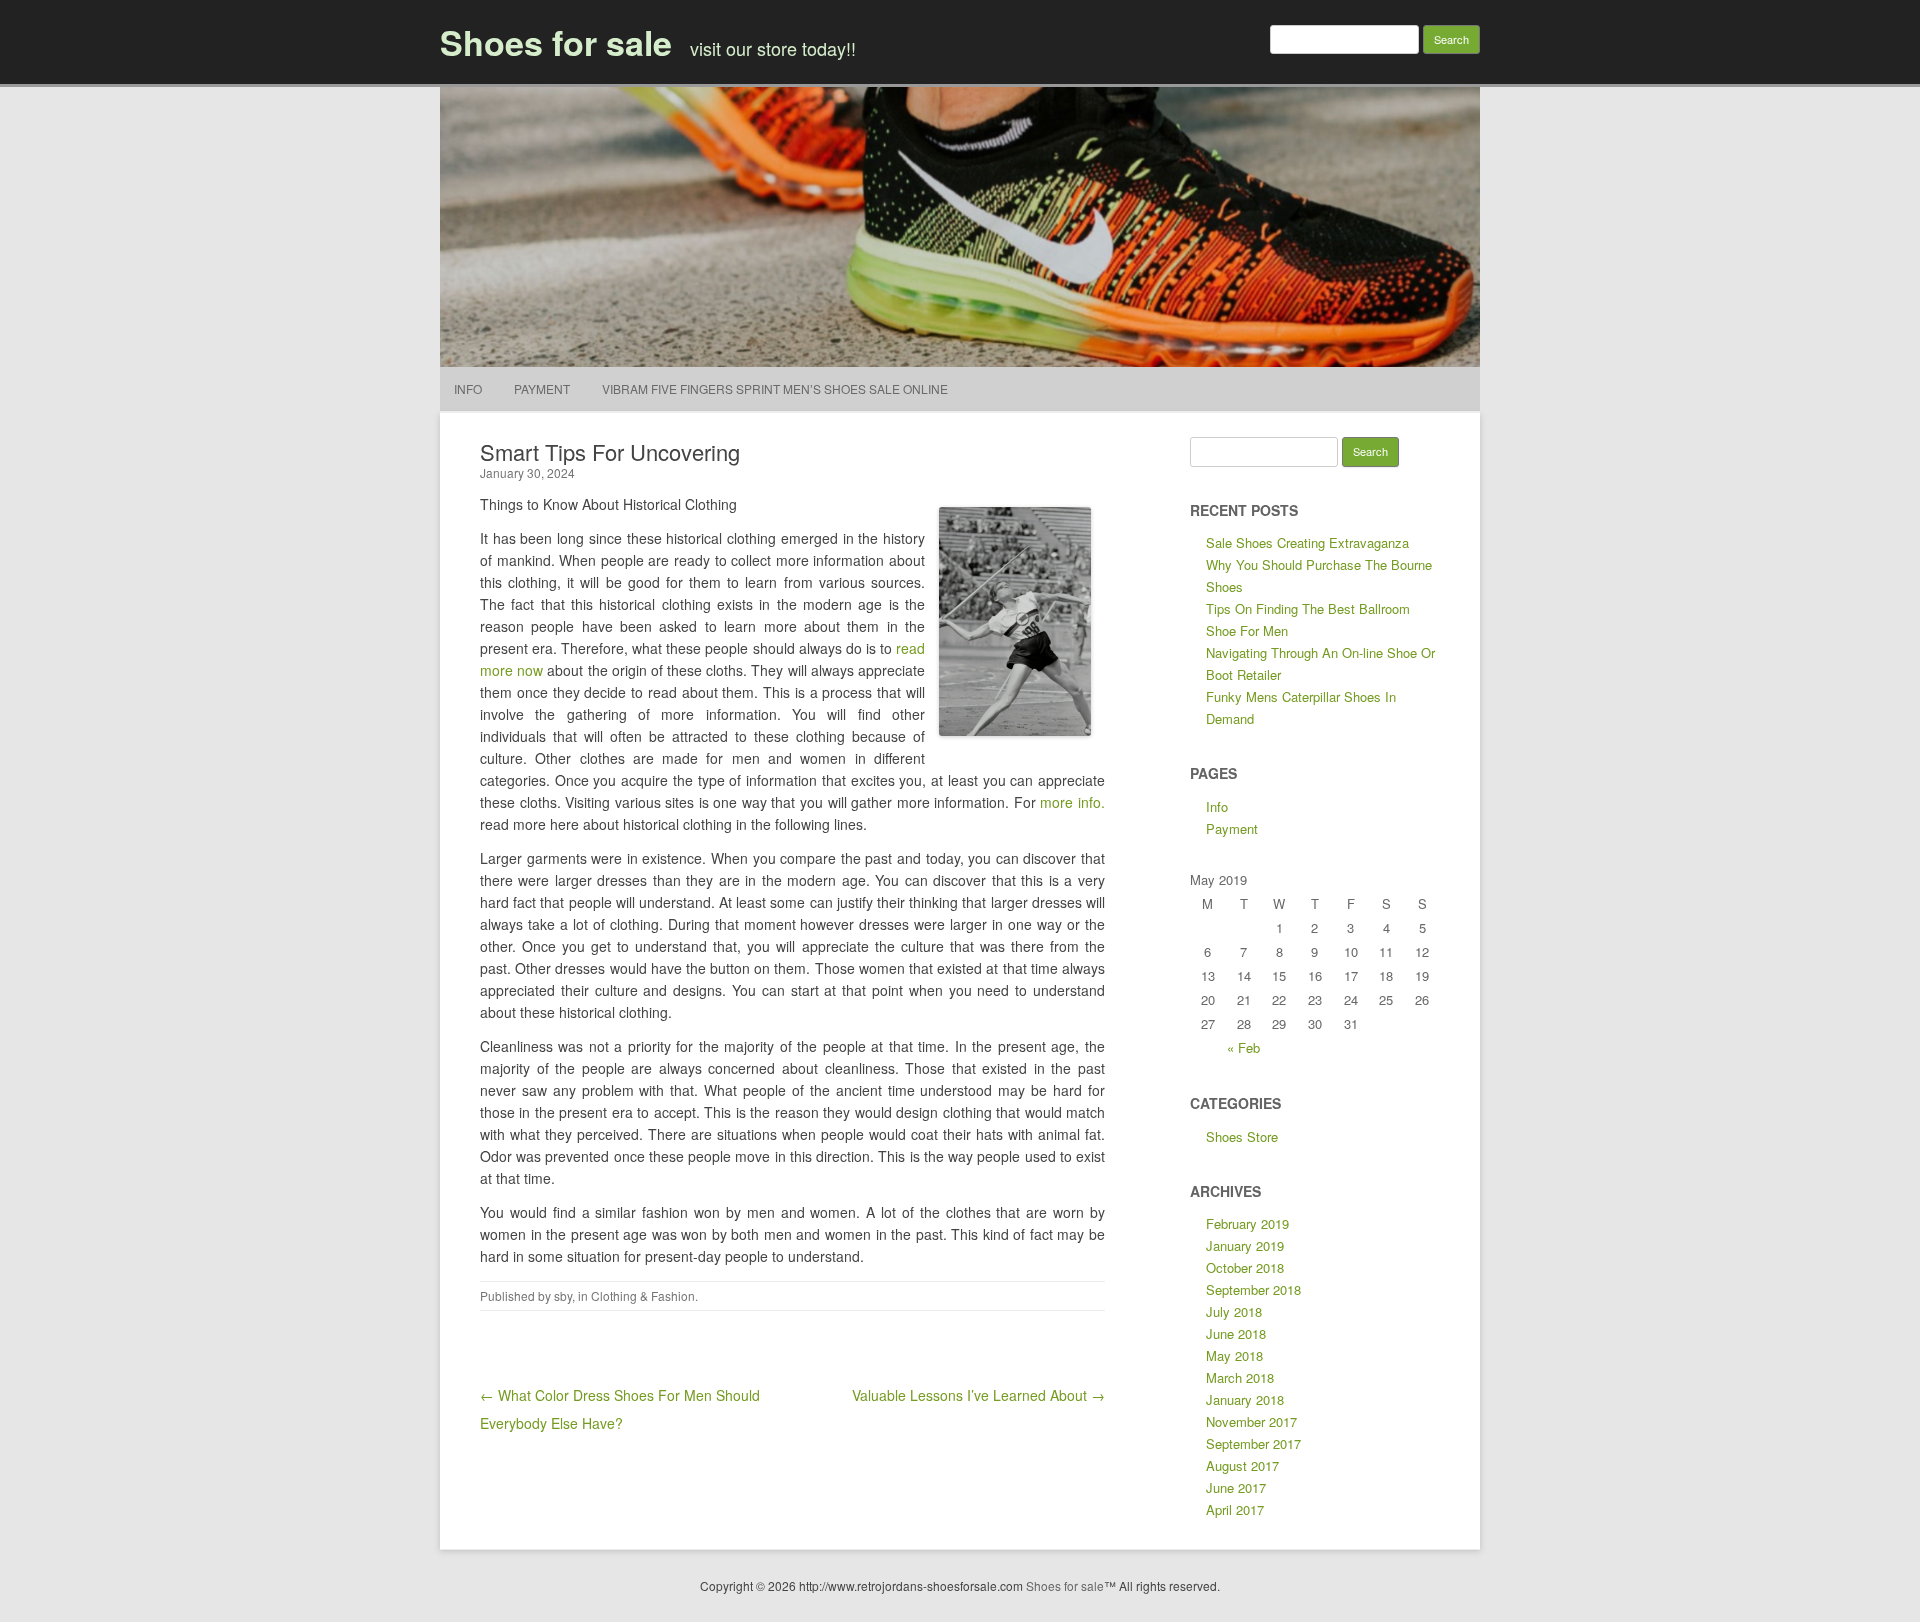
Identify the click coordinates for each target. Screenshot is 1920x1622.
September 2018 (1253, 1289)
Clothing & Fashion (643, 1295)
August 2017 (1242, 1465)
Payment (542, 388)
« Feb (1243, 1047)
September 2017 (1253, 1443)
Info (468, 388)
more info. (1072, 802)
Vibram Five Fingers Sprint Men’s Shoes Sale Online (775, 388)
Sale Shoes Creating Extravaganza (1307, 542)
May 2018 (1234, 1355)
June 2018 (1236, 1333)
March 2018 (1240, 1377)
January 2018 (1245, 1399)
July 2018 (1234, 1311)
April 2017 (1235, 1509)
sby (563, 1295)
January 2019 (1245, 1245)
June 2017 (1236, 1487)
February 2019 (1247, 1223)
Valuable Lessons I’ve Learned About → (978, 1395)
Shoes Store (1242, 1136)
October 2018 (1245, 1267)
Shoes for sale (556, 42)
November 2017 (1251, 1421)
